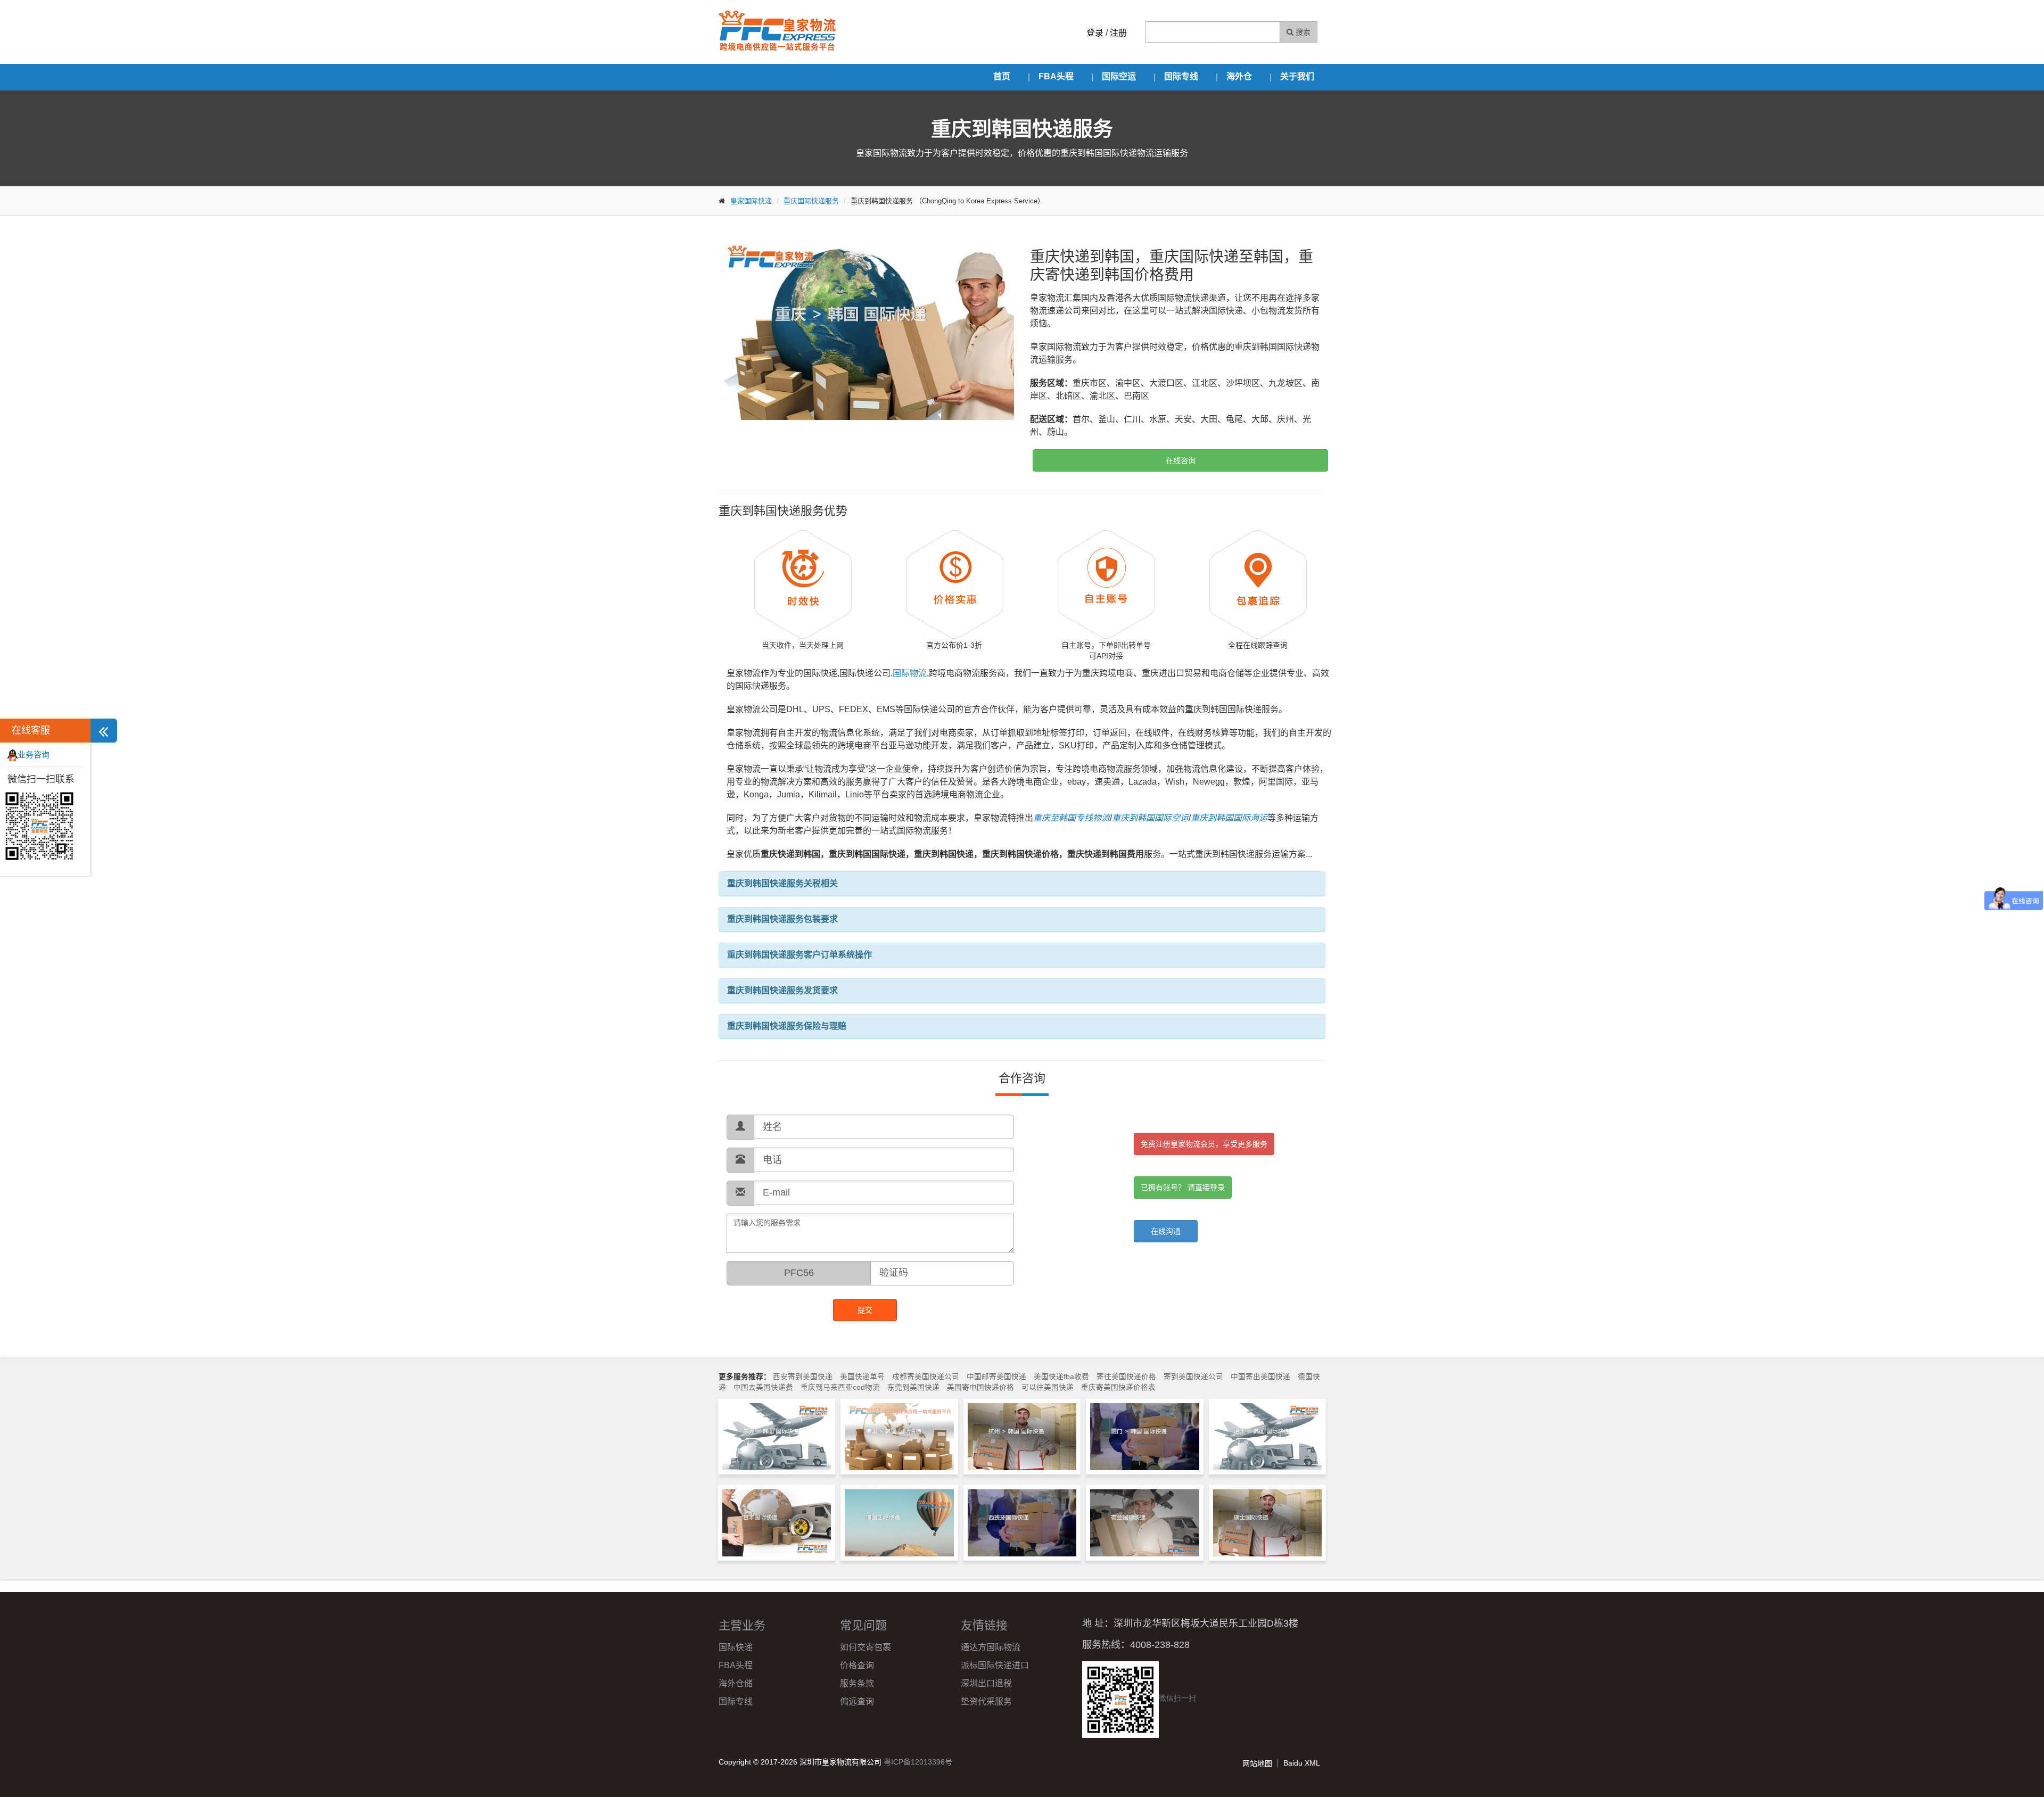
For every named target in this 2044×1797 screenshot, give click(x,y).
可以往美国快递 (1048, 1387)
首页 (1002, 76)
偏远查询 (857, 1701)
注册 (1118, 33)
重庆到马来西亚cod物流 (840, 1387)
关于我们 (1297, 76)
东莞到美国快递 (913, 1387)
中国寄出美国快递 (1260, 1377)
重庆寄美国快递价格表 (1118, 1387)
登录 (1095, 33)
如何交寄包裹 (866, 1647)
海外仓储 (736, 1683)
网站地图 (1257, 1763)
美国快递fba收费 (1061, 1377)
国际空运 (1119, 76)
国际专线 (1181, 76)
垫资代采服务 (986, 1701)
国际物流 (910, 673)
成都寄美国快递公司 (926, 1377)
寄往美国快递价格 (1126, 1377)
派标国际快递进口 (995, 1665)
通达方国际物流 (991, 1647)
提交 (865, 1310)
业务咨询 (34, 755)
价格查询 (857, 1665)
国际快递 (736, 1647)
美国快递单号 (862, 1377)
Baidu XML (1302, 1763)
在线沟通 (1166, 1231)
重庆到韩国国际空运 (1150, 818)
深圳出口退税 (986, 1683)
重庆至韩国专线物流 (1072, 818)
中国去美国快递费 (763, 1387)
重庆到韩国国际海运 (1229, 818)
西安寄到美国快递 (803, 1377)
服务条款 (857, 1683)
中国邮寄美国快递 (996, 1377)
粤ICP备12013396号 (918, 1762)
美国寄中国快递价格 (980, 1387)
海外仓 (1239, 76)
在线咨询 (1181, 460)
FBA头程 (1056, 76)
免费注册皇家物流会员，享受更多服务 (1204, 1144)
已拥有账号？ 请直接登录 (1183, 1188)
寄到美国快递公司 (1193, 1377)
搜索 (1302, 32)
